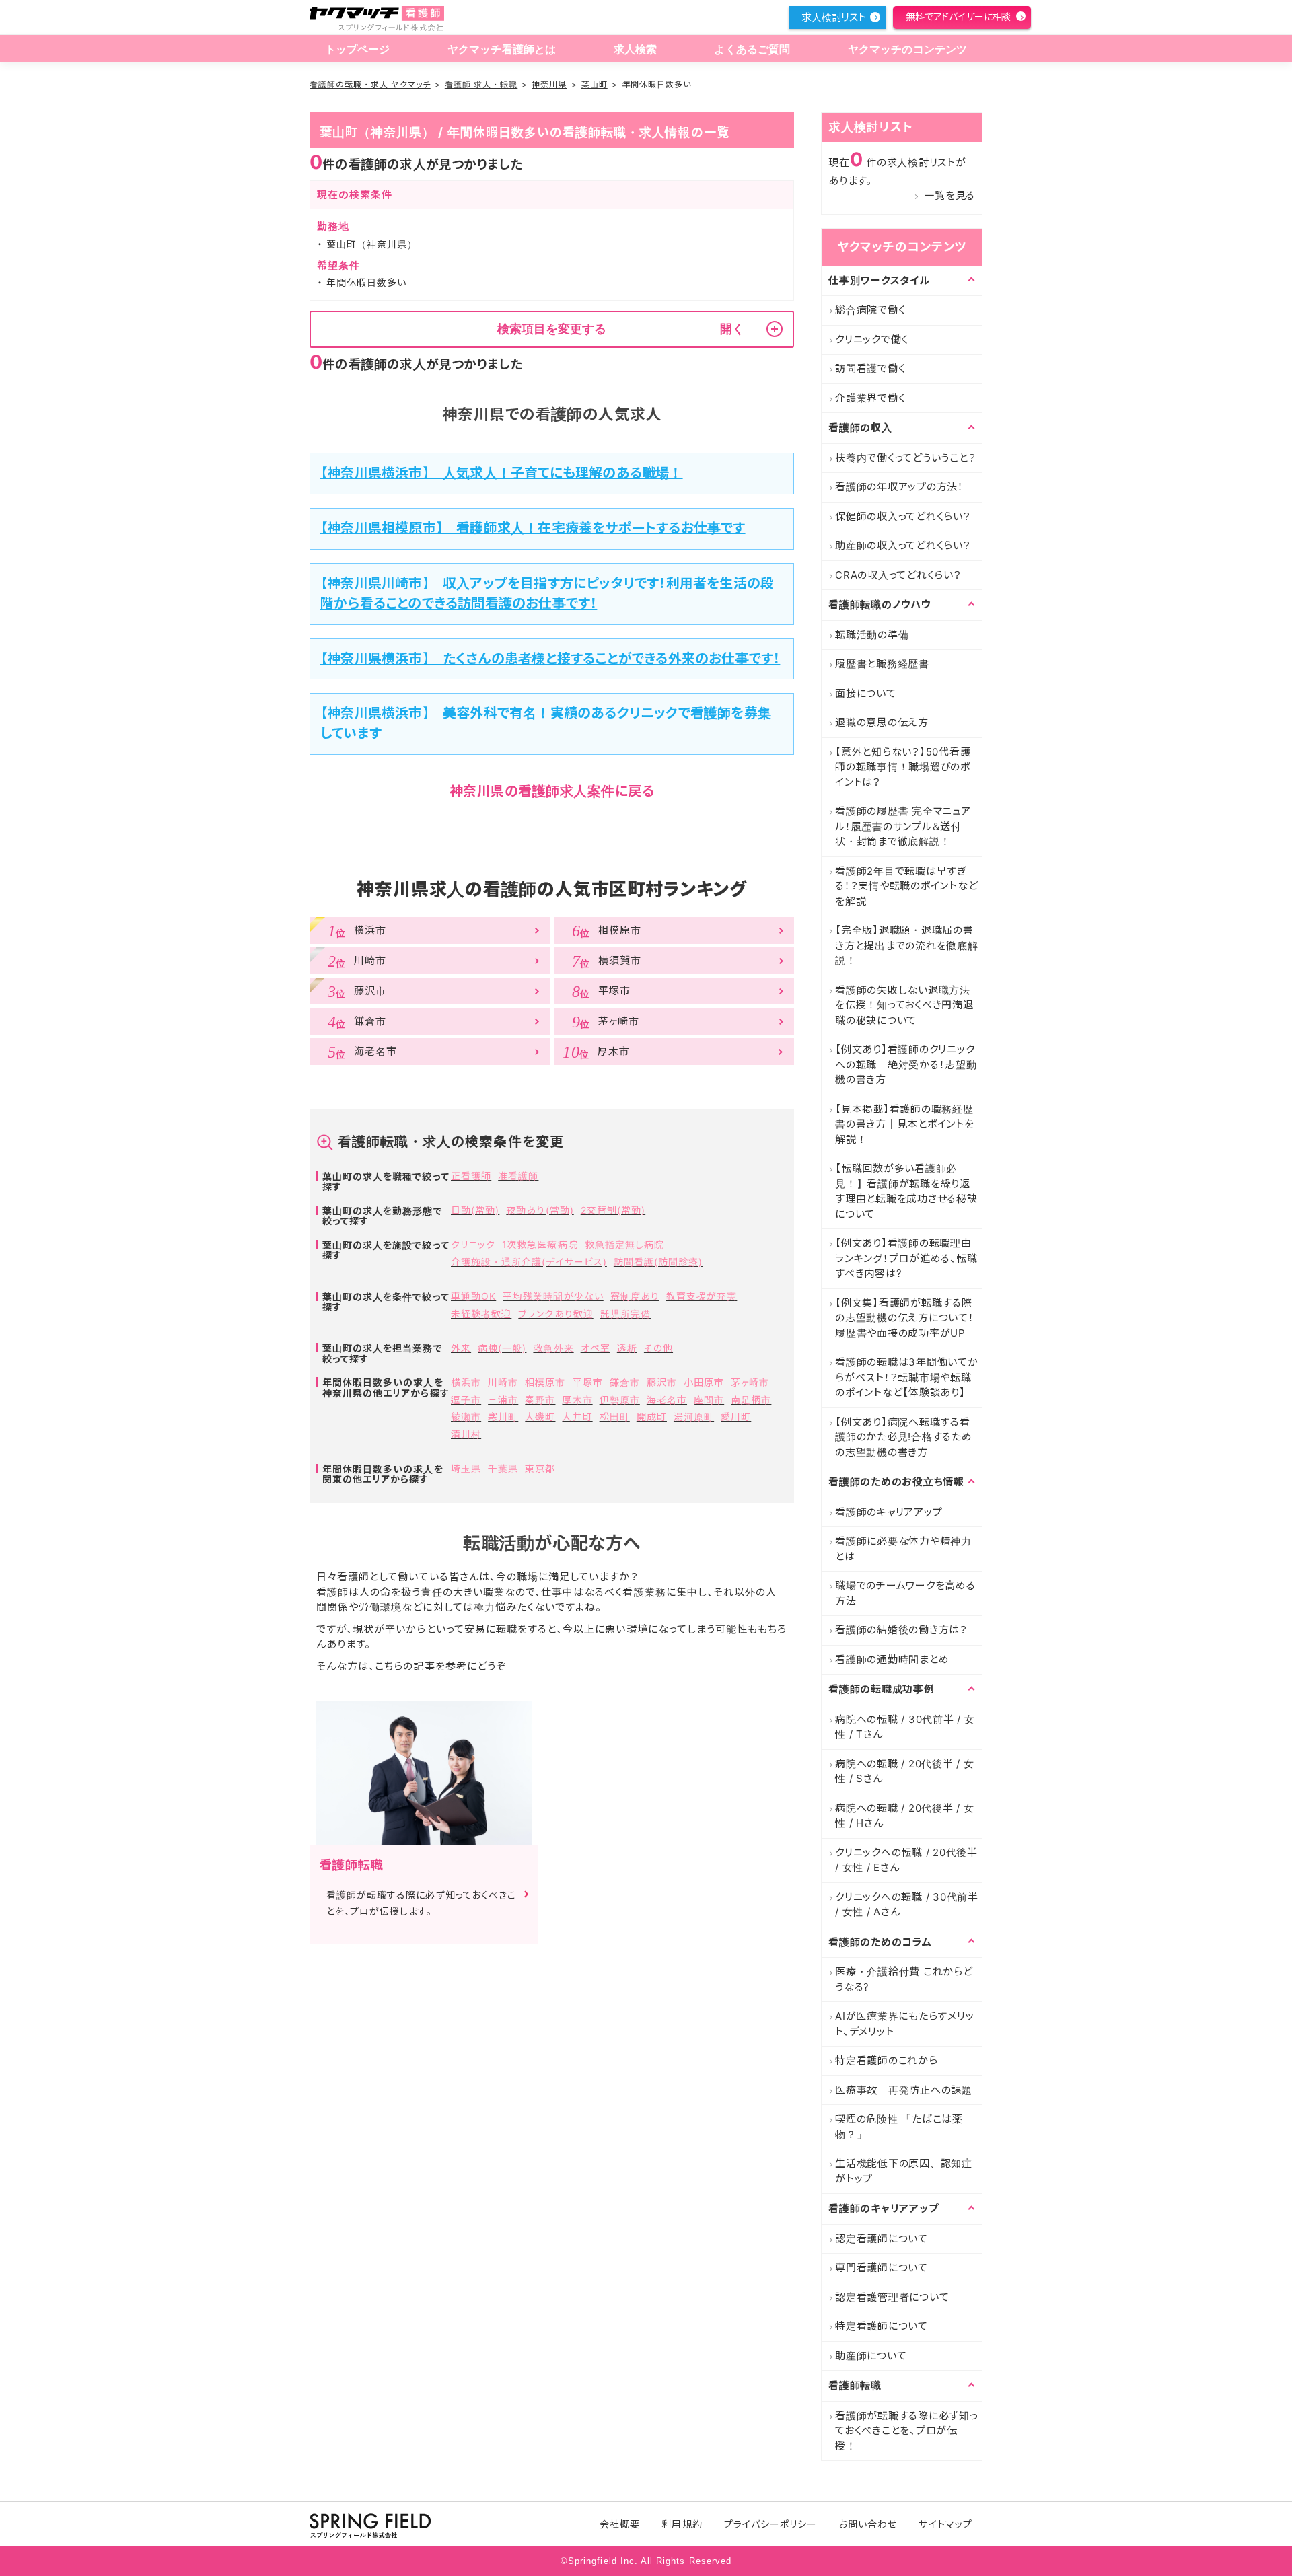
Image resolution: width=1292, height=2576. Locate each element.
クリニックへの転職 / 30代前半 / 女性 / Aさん (907, 1905)
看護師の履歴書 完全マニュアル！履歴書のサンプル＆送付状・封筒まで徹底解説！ (903, 826)
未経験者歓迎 (481, 1314)
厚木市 (577, 1400)
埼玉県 (466, 1468)
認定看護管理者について (892, 2297)
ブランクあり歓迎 (555, 1314)
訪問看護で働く (870, 368)
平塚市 (588, 1382)
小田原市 (704, 1382)
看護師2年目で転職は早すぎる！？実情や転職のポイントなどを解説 (906, 886)
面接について (866, 693)
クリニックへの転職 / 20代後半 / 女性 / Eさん (906, 1860)
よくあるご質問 (752, 49)
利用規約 (682, 2524)
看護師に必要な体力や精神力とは (903, 1549)
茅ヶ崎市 (750, 1382)
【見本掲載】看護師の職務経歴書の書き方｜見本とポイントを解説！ (905, 1124)
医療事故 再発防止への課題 (904, 2090)
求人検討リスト (834, 17)
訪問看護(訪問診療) (658, 1262)
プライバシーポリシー (771, 2524)
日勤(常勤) (475, 1210)
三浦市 (503, 1400)
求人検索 (636, 49)
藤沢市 (662, 1382)
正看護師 (471, 1176)
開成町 (652, 1416)
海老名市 (667, 1400)
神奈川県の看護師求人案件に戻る (552, 791)
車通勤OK (473, 1296)
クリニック (473, 1244)
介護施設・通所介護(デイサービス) (529, 1262)
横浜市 (466, 1382)
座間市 (709, 1400)
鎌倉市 (625, 1382)
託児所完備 (625, 1314)
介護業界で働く (870, 398)
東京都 (540, 1468)
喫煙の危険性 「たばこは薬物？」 (899, 2127)
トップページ (358, 49)
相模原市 (545, 1382)
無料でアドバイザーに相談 (958, 16)
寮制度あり (635, 1296)
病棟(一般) (502, 1348)
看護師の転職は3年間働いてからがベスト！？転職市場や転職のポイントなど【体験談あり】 (907, 1377)
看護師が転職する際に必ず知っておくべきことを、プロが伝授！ (907, 2431)
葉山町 (595, 84)
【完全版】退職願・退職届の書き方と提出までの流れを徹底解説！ (907, 945)
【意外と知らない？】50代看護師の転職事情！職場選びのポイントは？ (903, 767)
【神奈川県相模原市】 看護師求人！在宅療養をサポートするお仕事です (533, 528)
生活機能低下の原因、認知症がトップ (904, 2171)
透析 (627, 1348)
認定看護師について (882, 2239)
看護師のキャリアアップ (889, 1512)
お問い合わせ (868, 2524)
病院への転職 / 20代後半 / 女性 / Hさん (905, 1816)
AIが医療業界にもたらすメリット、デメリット (904, 2024)
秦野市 (540, 1400)
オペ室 (596, 1348)
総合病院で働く (870, 310)
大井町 (577, 1416)
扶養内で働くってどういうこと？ (905, 458)
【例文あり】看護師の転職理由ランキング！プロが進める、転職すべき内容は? (906, 1258)
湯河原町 (694, 1416)
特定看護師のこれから (887, 2060)
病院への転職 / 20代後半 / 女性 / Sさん (905, 1771)
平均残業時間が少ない (553, 1296)
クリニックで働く (872, 339)
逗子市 (466, 1400)
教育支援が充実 (702, 1296)
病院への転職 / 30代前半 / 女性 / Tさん (905, 1727)
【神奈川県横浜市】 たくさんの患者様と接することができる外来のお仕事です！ (550, 659)
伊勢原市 (620, 1400)
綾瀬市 (466, 1416)
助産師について (871, 2356)
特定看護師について (882, 2326)
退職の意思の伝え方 (882, 722)
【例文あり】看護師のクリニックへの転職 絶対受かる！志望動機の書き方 (906, 1064)
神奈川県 (549, 84)
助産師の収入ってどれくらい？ (903, 545)
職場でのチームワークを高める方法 (905, 1593)
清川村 (466, 1434)
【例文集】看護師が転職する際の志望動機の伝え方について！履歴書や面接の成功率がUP (905, 1318)
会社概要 (620, 2524)
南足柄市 (751, 1400)
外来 (461, 1348)
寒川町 (503, 1416)
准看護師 (518, 1176)
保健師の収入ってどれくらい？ (903, 516)
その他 (658, 1348)
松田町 (615, 1416)
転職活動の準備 (872, 635)
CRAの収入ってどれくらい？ (898, 575)
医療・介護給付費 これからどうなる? (904, 1979)
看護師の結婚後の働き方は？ (901, 1630)
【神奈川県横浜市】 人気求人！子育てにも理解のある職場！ (502, 473)
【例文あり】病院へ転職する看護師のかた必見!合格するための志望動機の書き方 (904, 1437)
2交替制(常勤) (613, 1210)
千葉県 (503, 1468)
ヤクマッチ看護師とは (502, 49)
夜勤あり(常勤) (540, 1210)
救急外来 (553, 1348)
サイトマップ (945, 2524)
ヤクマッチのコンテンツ (908, 49)
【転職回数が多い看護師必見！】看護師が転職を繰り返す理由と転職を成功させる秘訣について (906, 1191)
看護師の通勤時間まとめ (892, 1659)
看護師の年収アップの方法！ (899, 487)
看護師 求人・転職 (481, 84)
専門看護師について (882, 2268)
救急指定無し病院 (624, 1244)
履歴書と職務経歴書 (882, 664)
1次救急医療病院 (540, 1244)
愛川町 (736, 1416)
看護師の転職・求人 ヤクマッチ (370, 84)
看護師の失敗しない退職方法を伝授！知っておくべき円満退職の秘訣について (904, 1005)
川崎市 (503, 1382)
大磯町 (540, 1416)
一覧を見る (949, 195)
